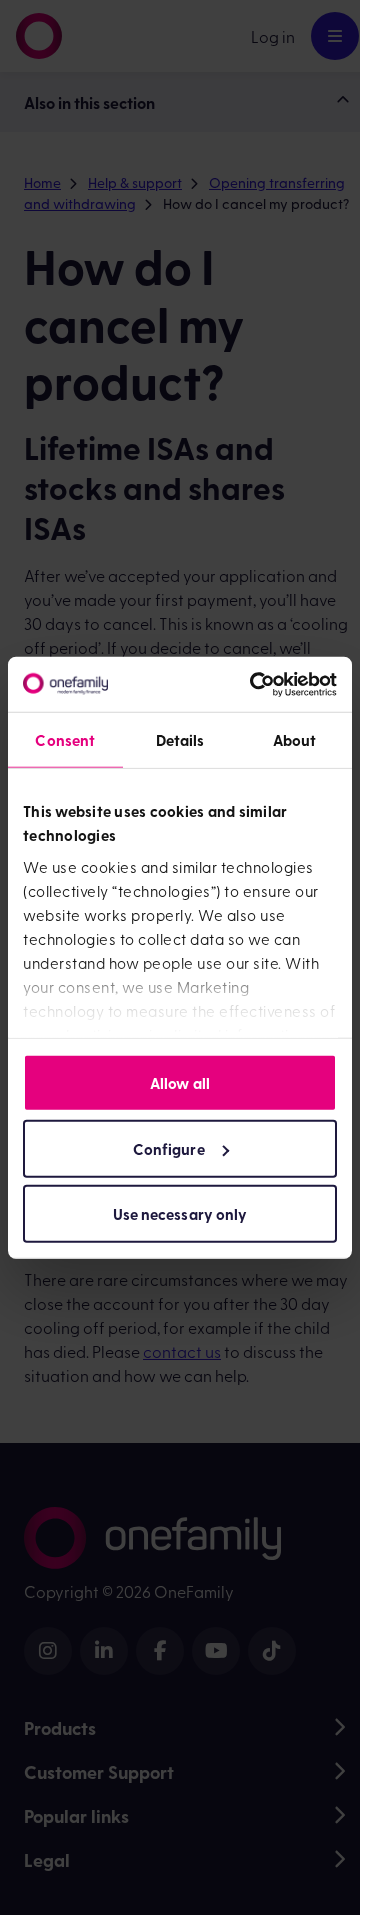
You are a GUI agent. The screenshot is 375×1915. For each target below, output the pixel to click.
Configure (169, 1148)
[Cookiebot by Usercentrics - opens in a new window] (254, 684)
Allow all (180, 1083)
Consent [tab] (65, 740)
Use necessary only (180, 1214)
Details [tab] (180, 740)
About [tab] (295, 740)
